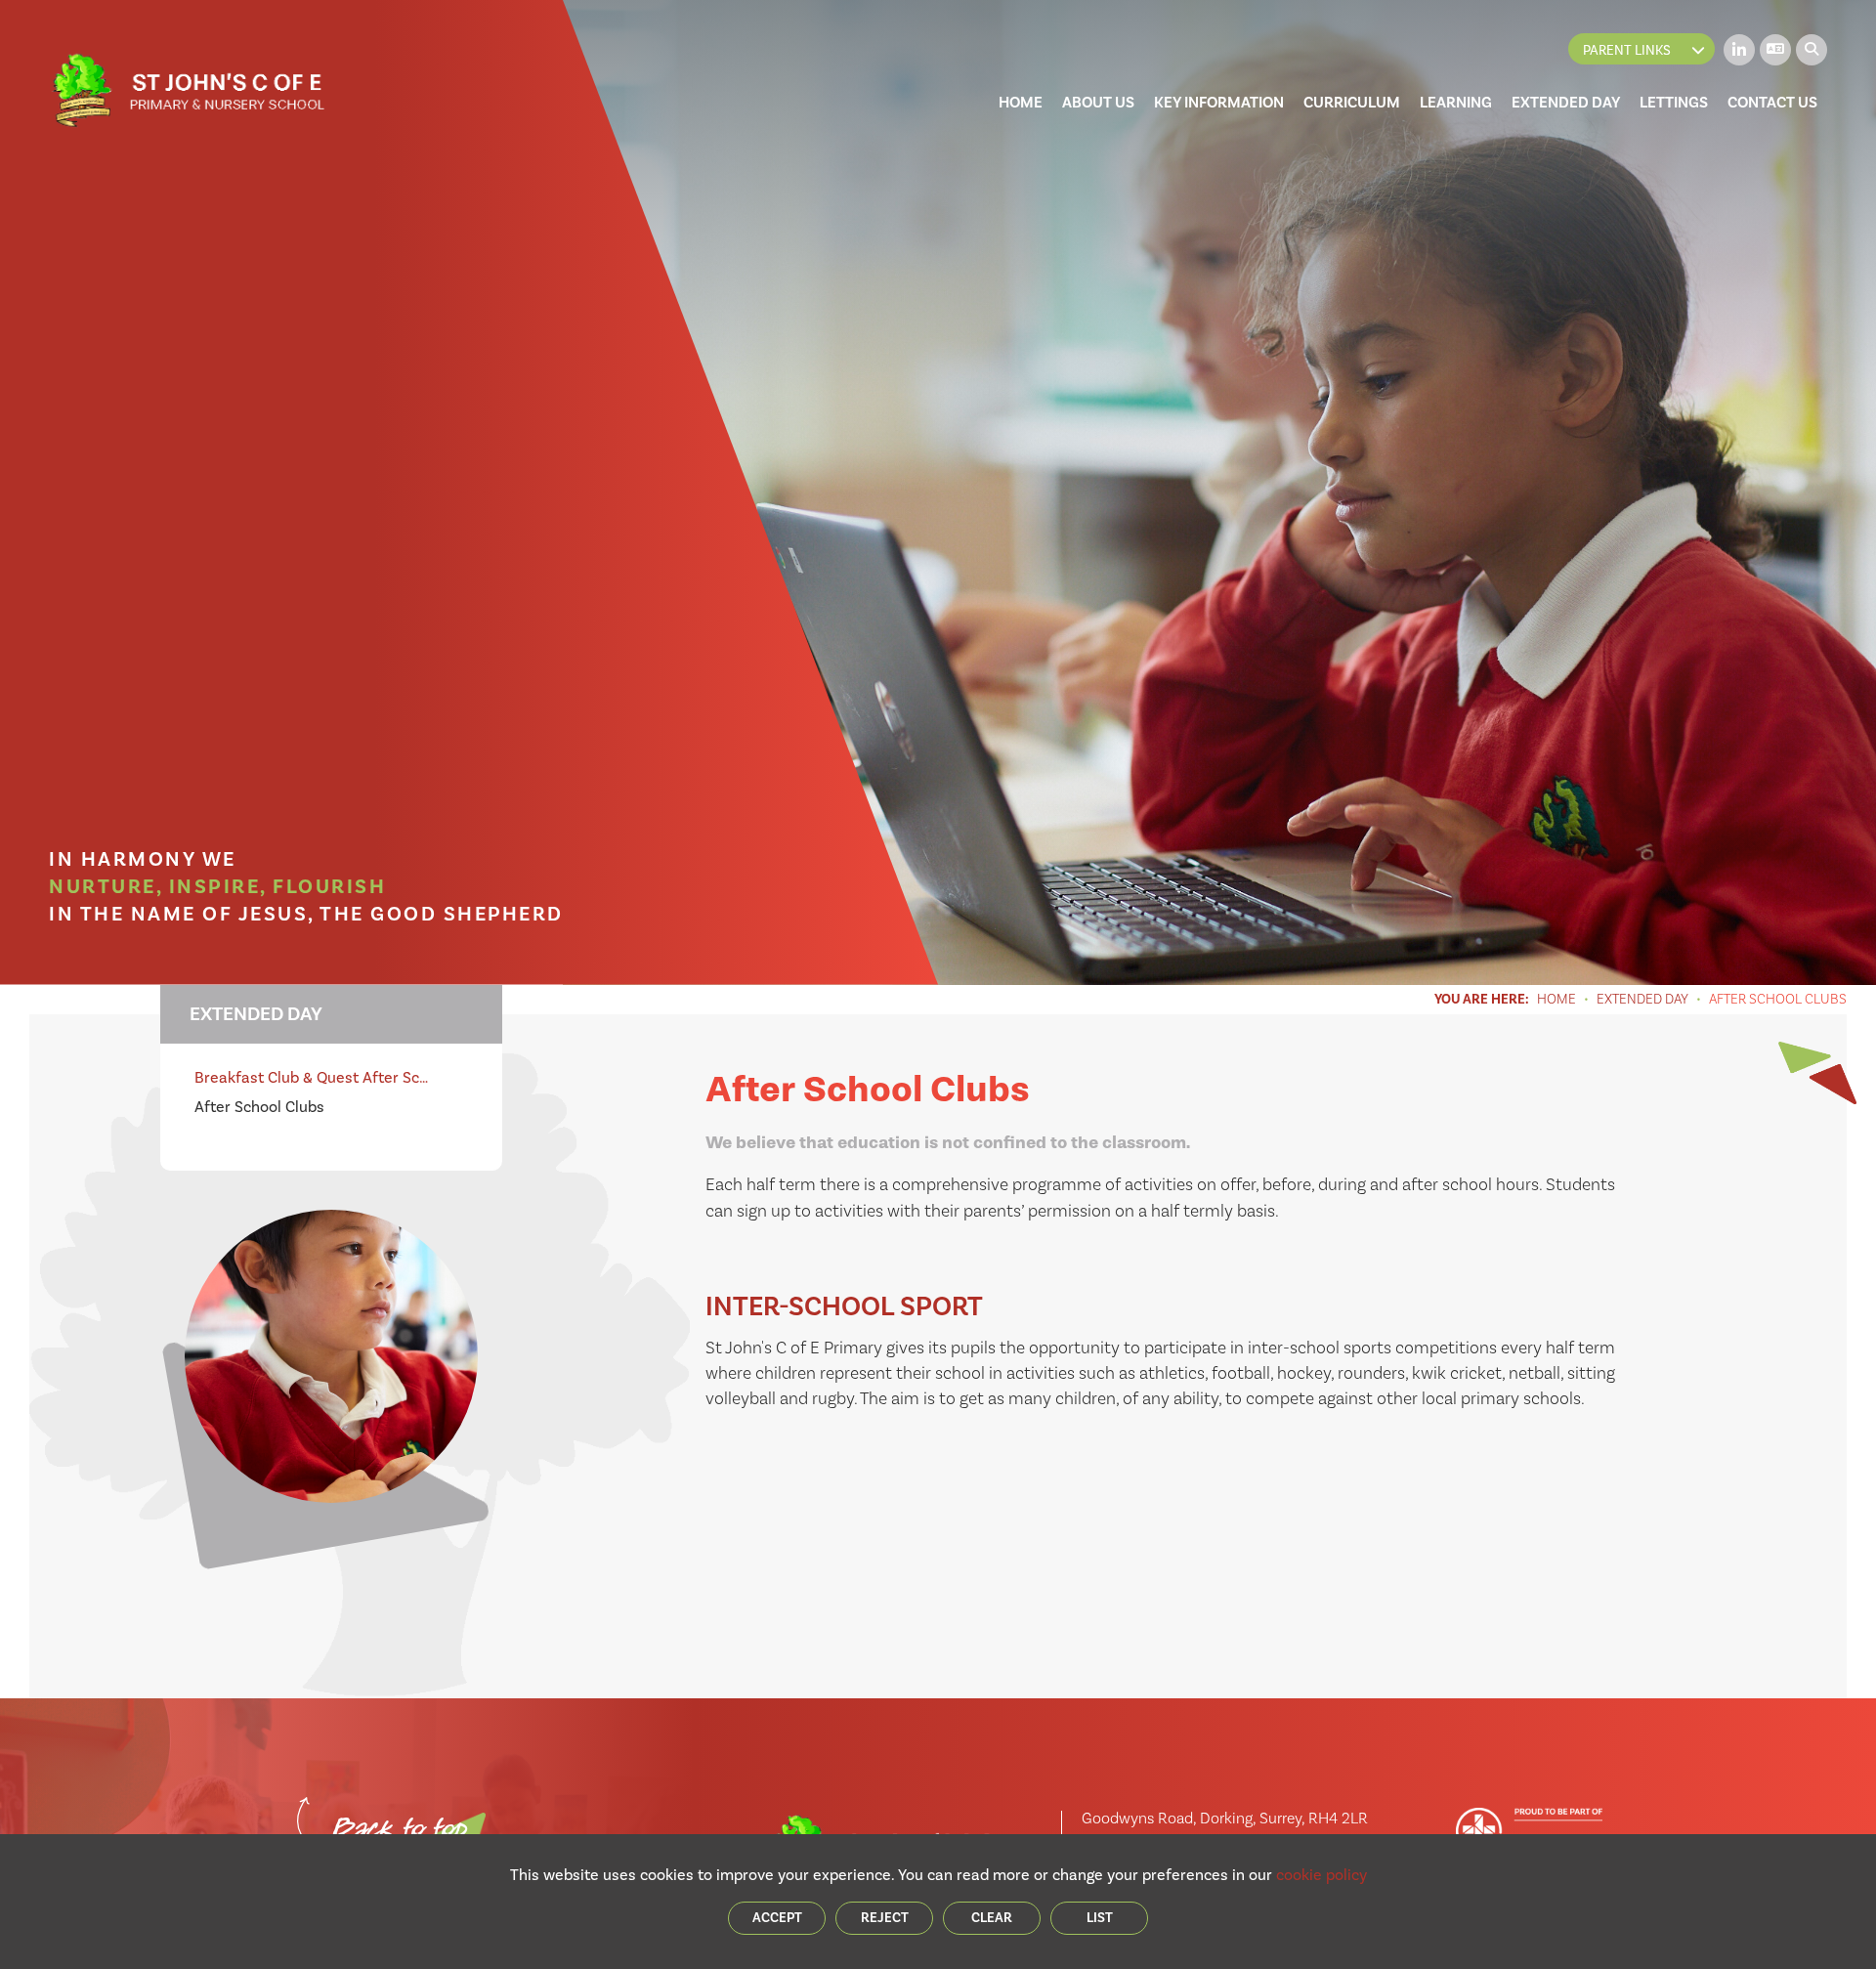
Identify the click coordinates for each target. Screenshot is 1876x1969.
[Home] (187, 91)
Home (1556, 1000)
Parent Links (1627, 50)
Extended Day (1642, 1000)
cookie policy (1322, 1875)
